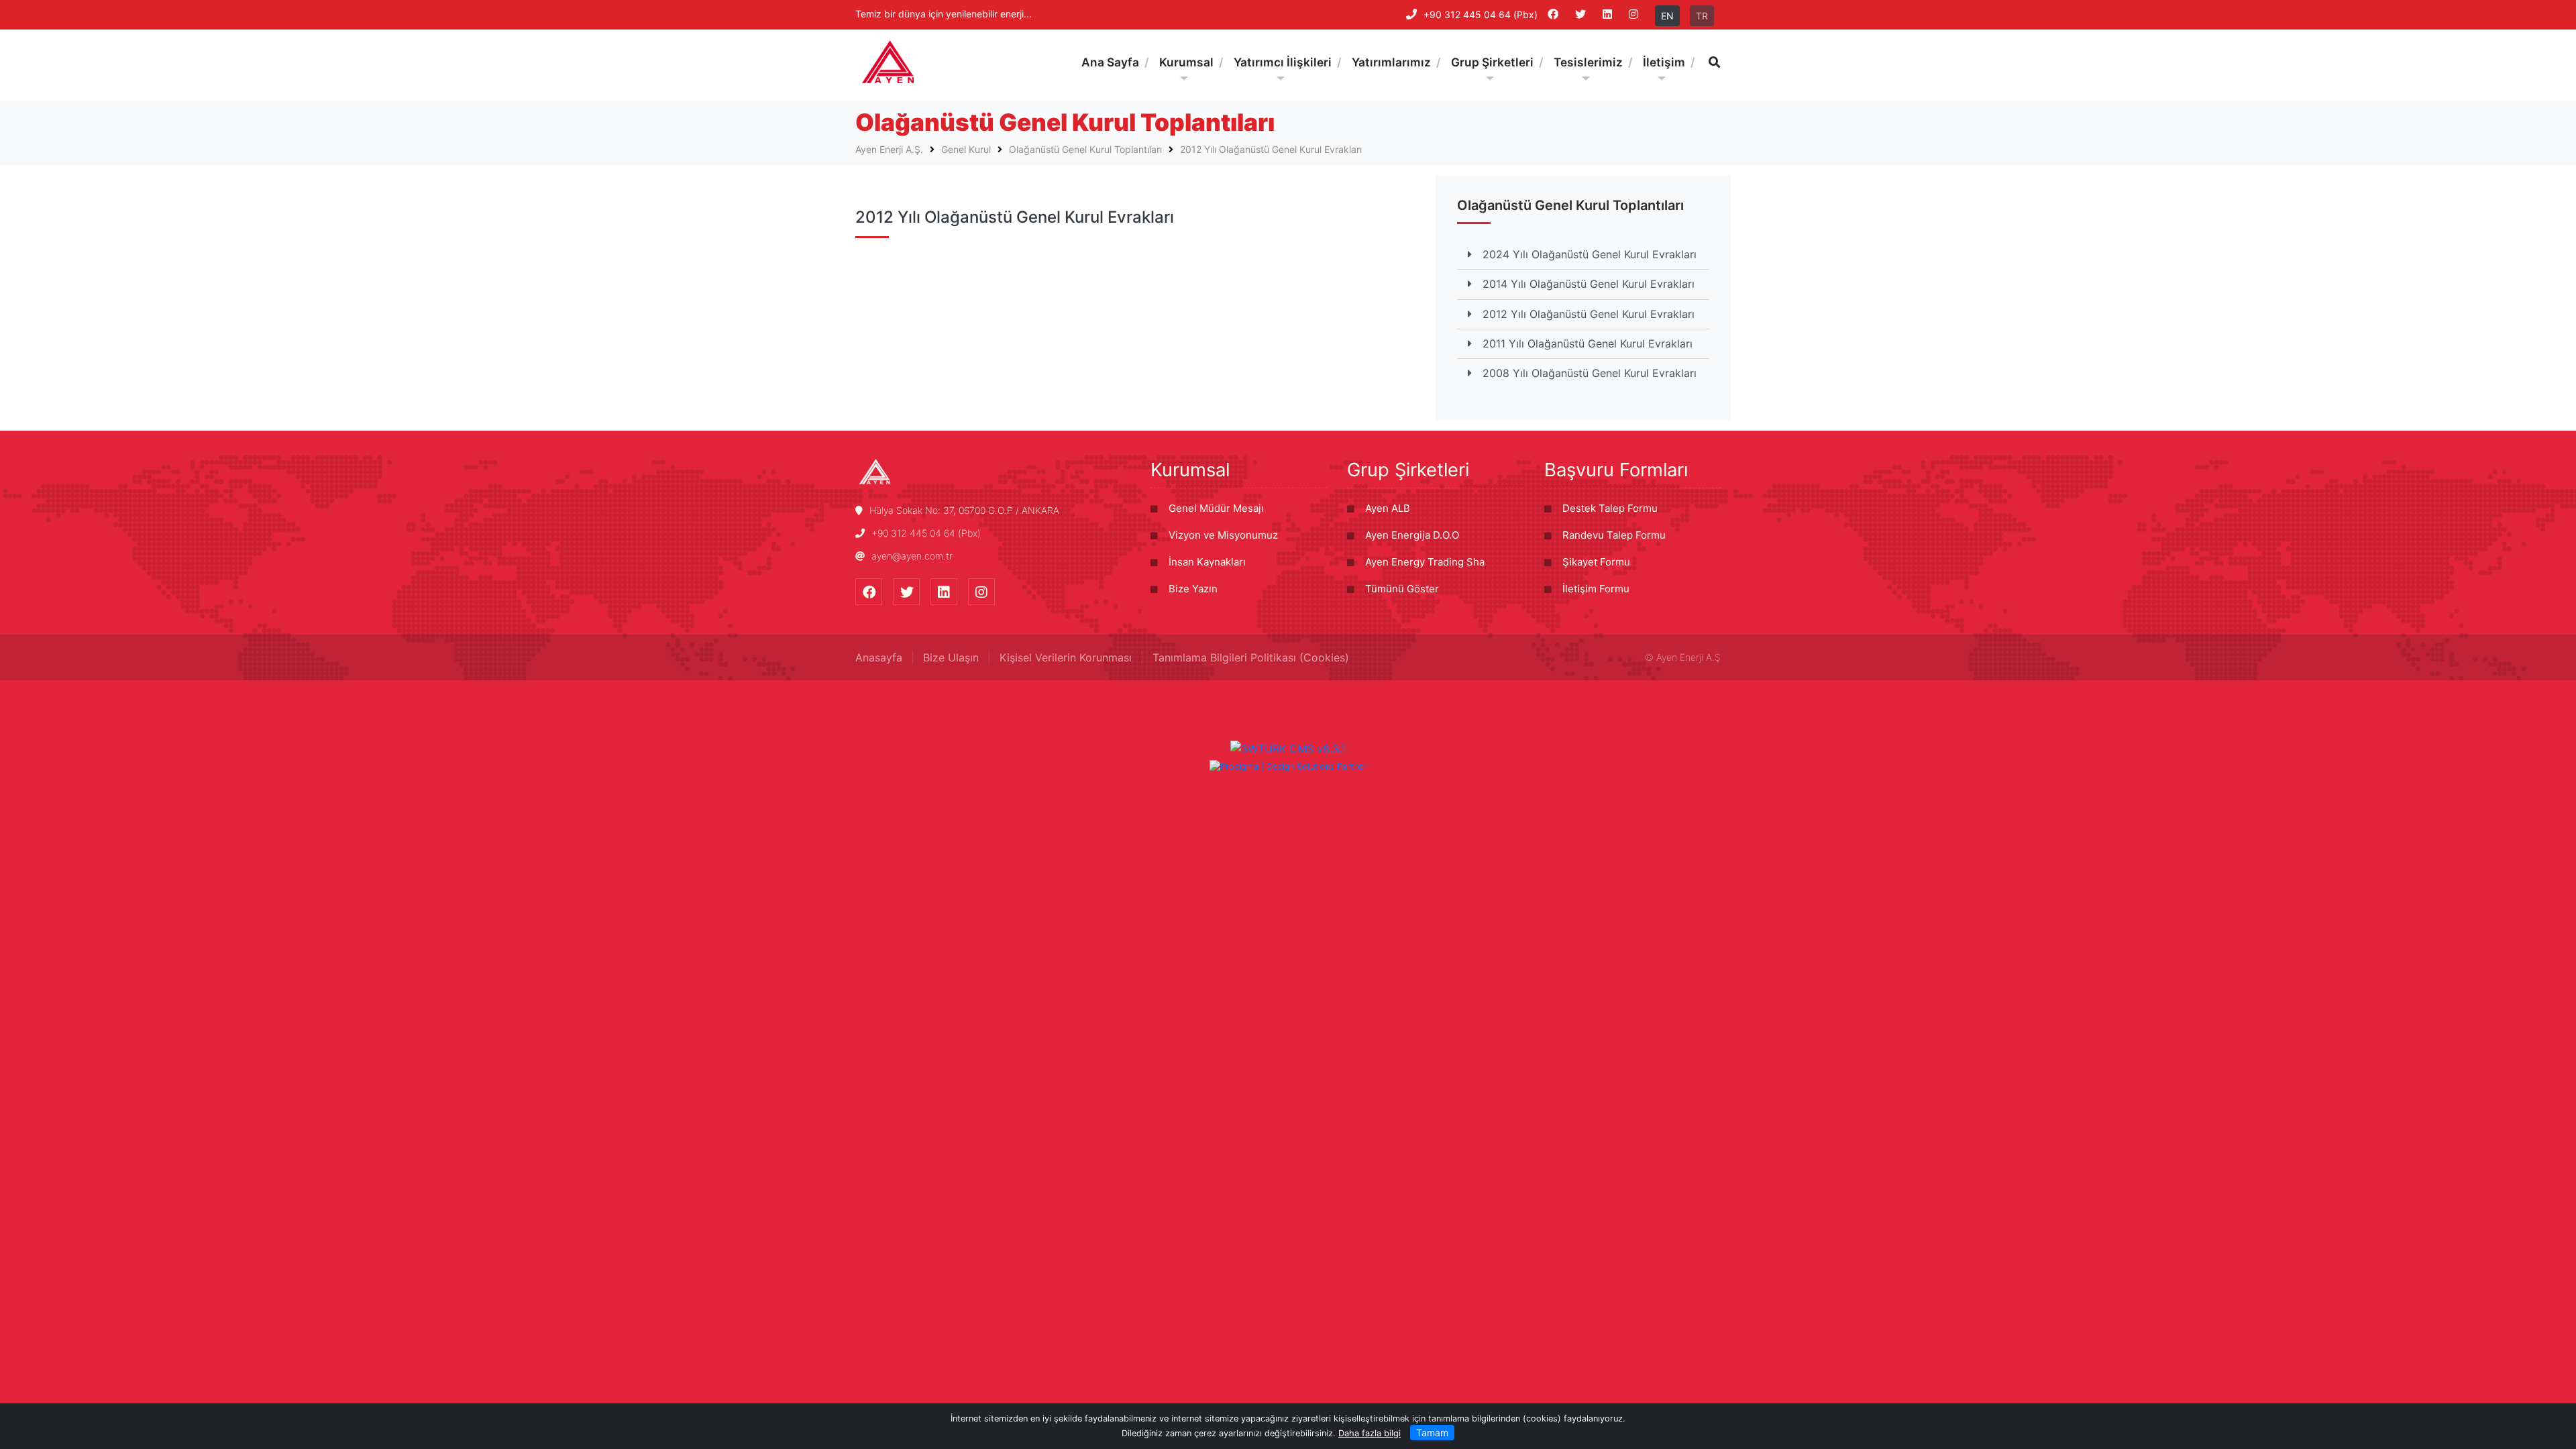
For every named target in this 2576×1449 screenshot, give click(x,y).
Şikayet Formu (1596, 562)
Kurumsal (1190, 470)
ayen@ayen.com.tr (912, 556)
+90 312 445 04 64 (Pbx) (1481, 14)
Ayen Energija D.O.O (1412, 535)
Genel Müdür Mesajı (1216, 508)
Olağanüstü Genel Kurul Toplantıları (1085, 149)
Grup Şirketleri (1408, 470)
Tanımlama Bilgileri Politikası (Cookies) (1251, 657)
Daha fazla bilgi (1370, 1433)
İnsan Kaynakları (1207, 562)
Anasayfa (879, 657)
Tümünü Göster (1402, 589)
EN (1667, 16)
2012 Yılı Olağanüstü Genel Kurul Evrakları (1271, 149)
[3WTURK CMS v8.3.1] (1288, 747)
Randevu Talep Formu (1614, 535)
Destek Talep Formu (1610, 508)
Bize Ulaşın (951, 657)
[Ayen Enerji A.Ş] (888, 62)
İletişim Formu (1596, 589)
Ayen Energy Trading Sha (1425, 562)
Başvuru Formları (1616, 470)
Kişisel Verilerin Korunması (1066, 657)
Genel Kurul (966, 149)
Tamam (1432, 1433)
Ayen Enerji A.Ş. (889, 149)
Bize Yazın (1193, 589)
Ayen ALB (1388, 508)
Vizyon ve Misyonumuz (1223, 535)
